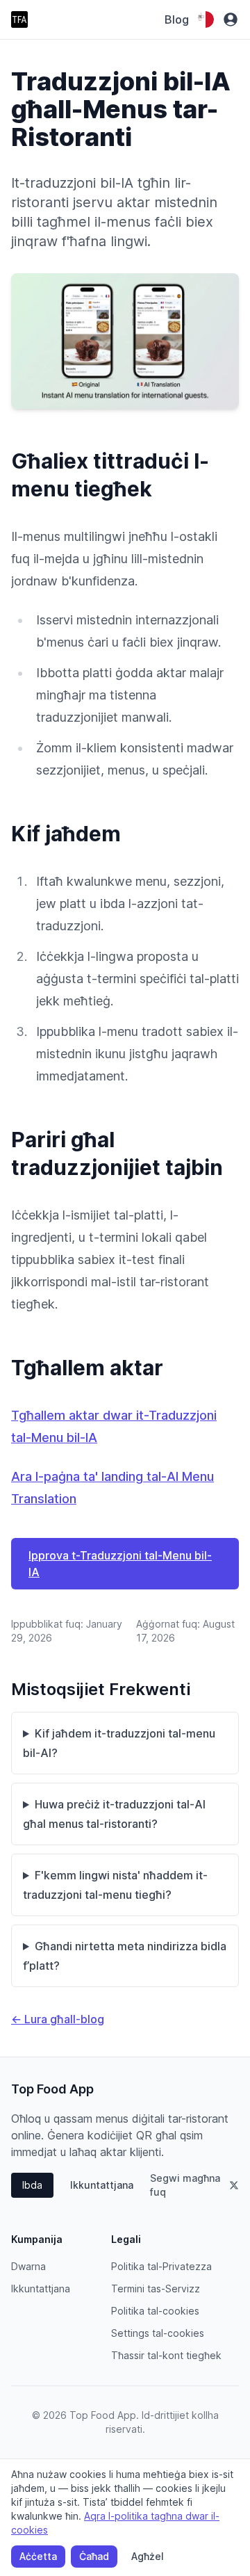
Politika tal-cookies (155, 2311)
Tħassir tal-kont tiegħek (166, 2355)
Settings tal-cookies (158, 2333)
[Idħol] (231, 19)
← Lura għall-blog (58, 2019)
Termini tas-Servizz (156, 2289)
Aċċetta (38, 2556)
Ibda (32, 2185)
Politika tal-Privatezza (161, 2266)
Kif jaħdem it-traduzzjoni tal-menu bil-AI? (119, 1743)
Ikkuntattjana (102, 2185)
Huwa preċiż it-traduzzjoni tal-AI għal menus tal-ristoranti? (114, 1814)
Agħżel (148, 2556)
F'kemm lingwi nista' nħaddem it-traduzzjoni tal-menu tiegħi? (115, 1885)
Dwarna (28, 2266)
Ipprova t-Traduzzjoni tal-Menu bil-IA (120, 1564)
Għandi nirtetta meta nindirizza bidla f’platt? (125, 1956)
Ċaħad (94, 2556)
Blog (177, 19)
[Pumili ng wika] (206, 19)
